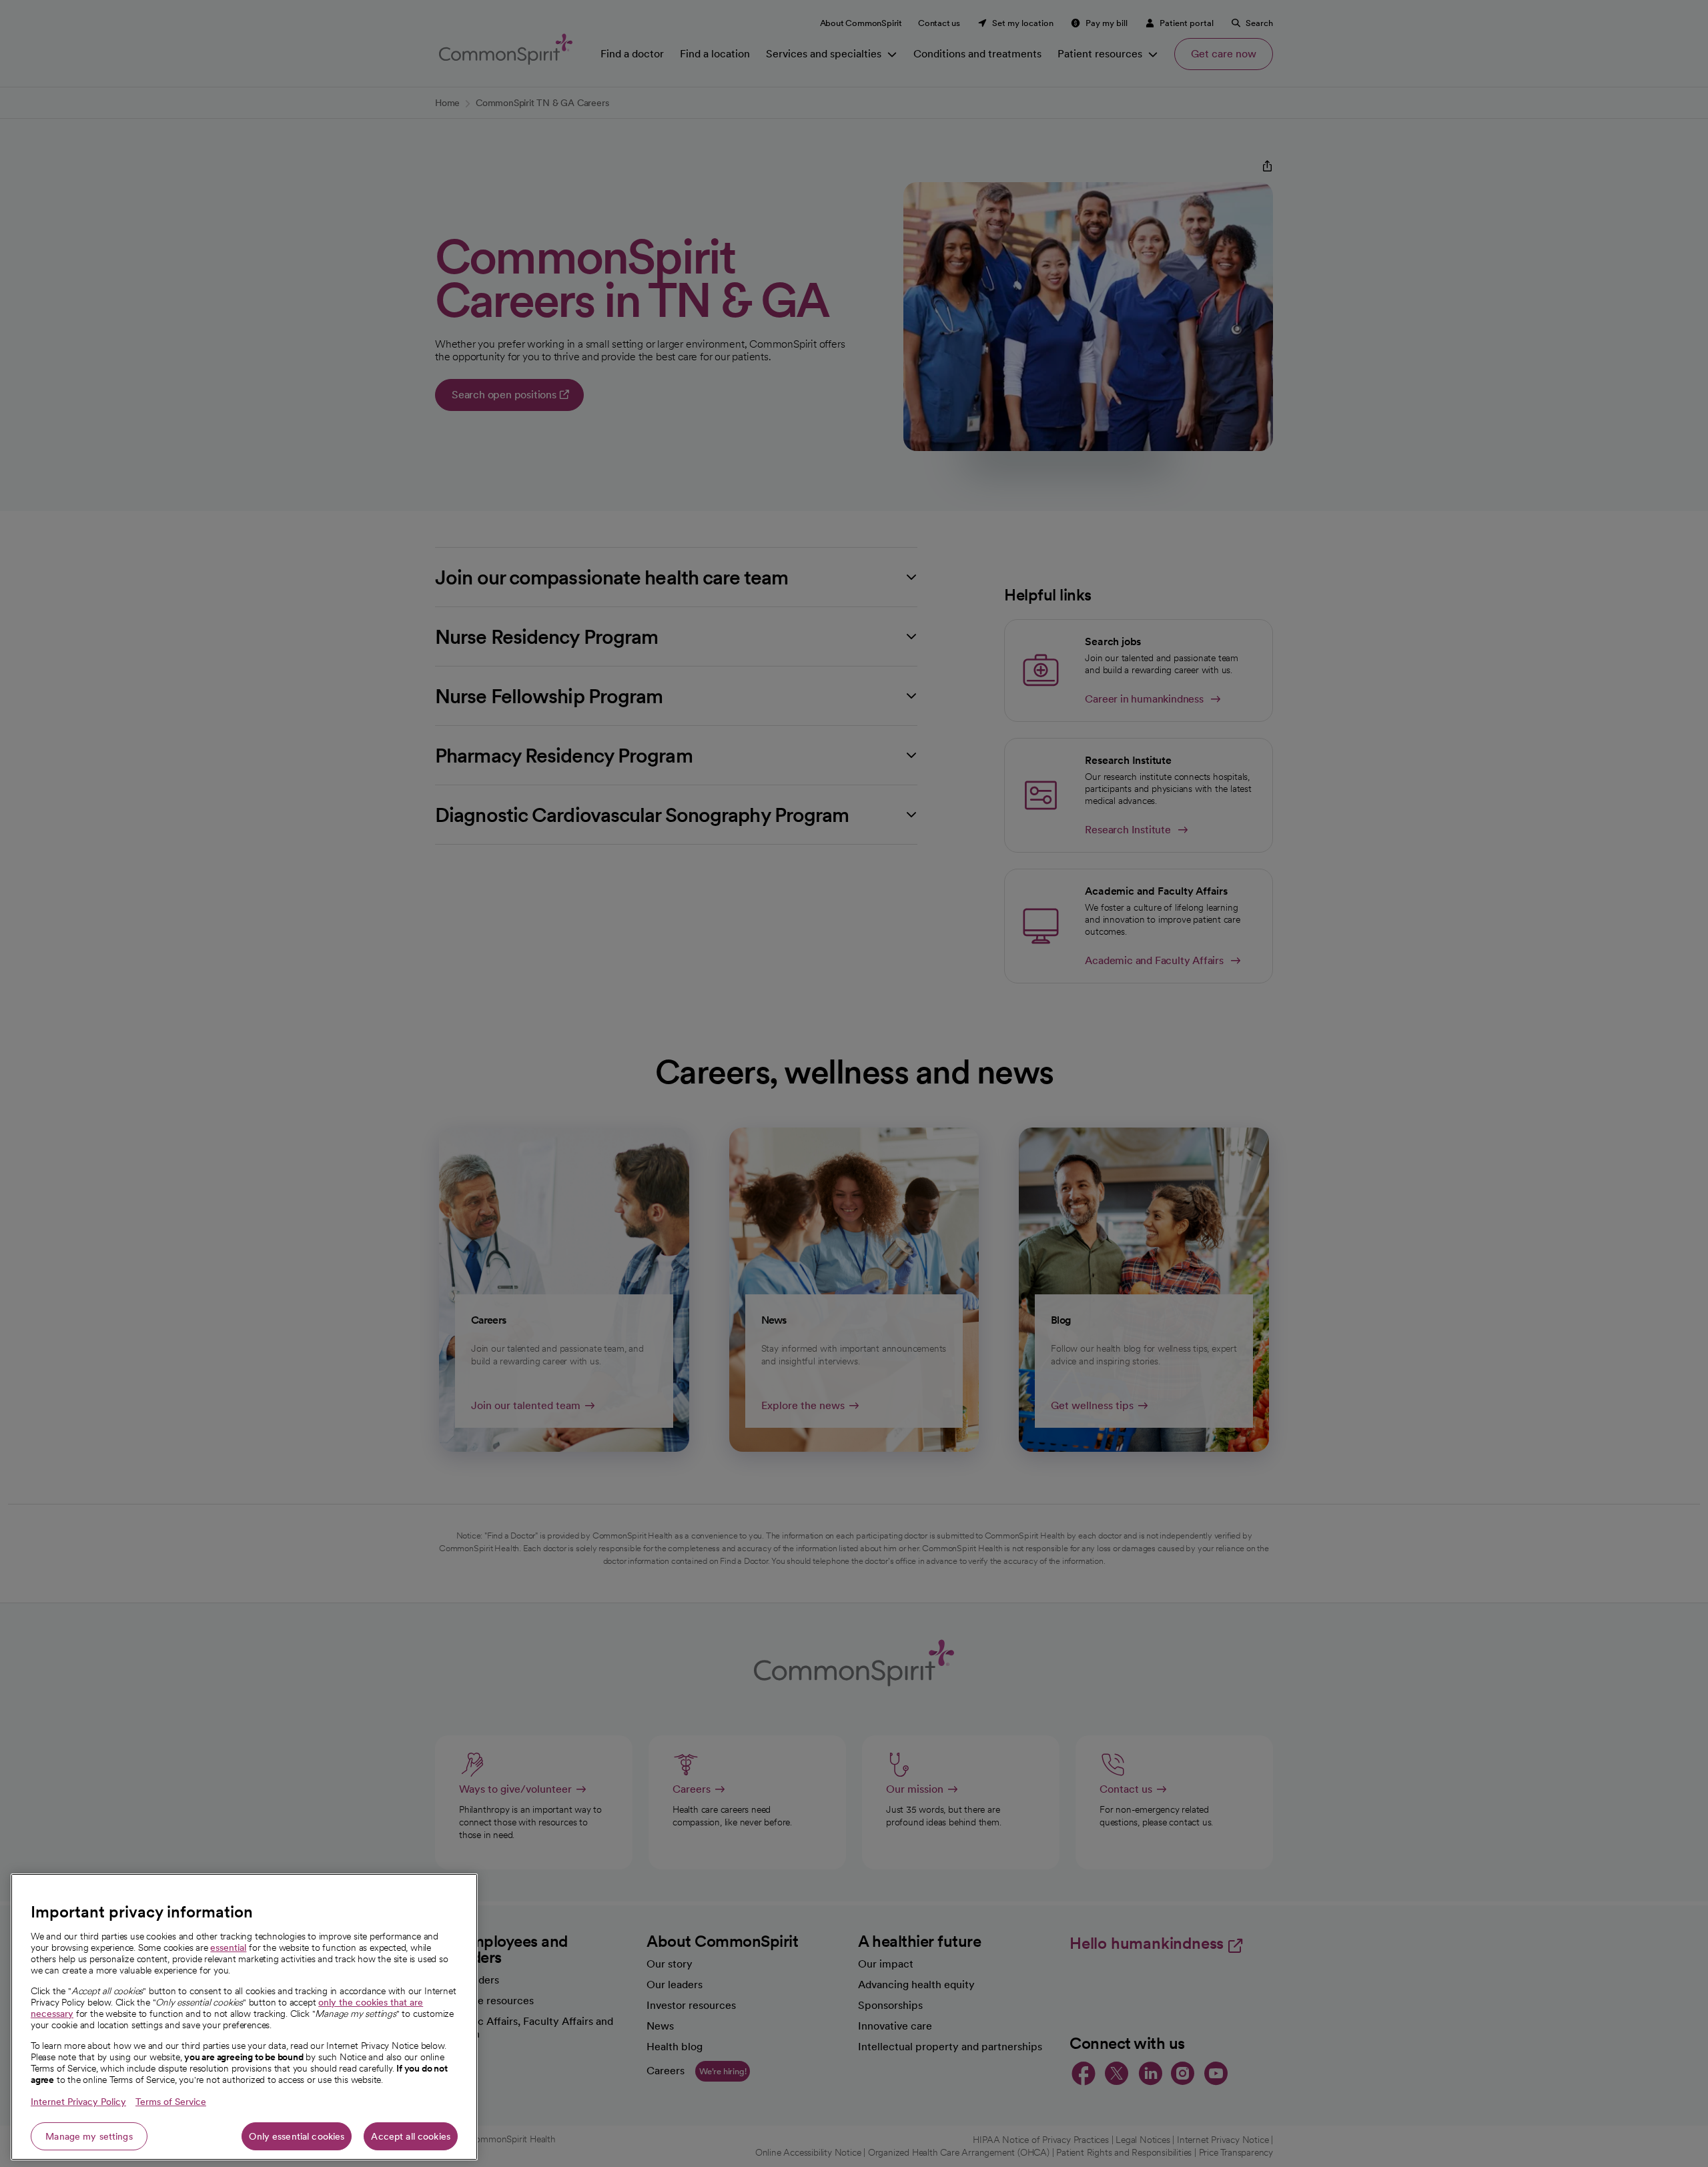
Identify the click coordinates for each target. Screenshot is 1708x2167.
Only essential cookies (297, 2136)
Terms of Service (171, 2102)
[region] (244, 2017)
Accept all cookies (411, 2136)
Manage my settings (89, 2136)
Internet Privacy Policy (78, 2102)
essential (228, 1947)
